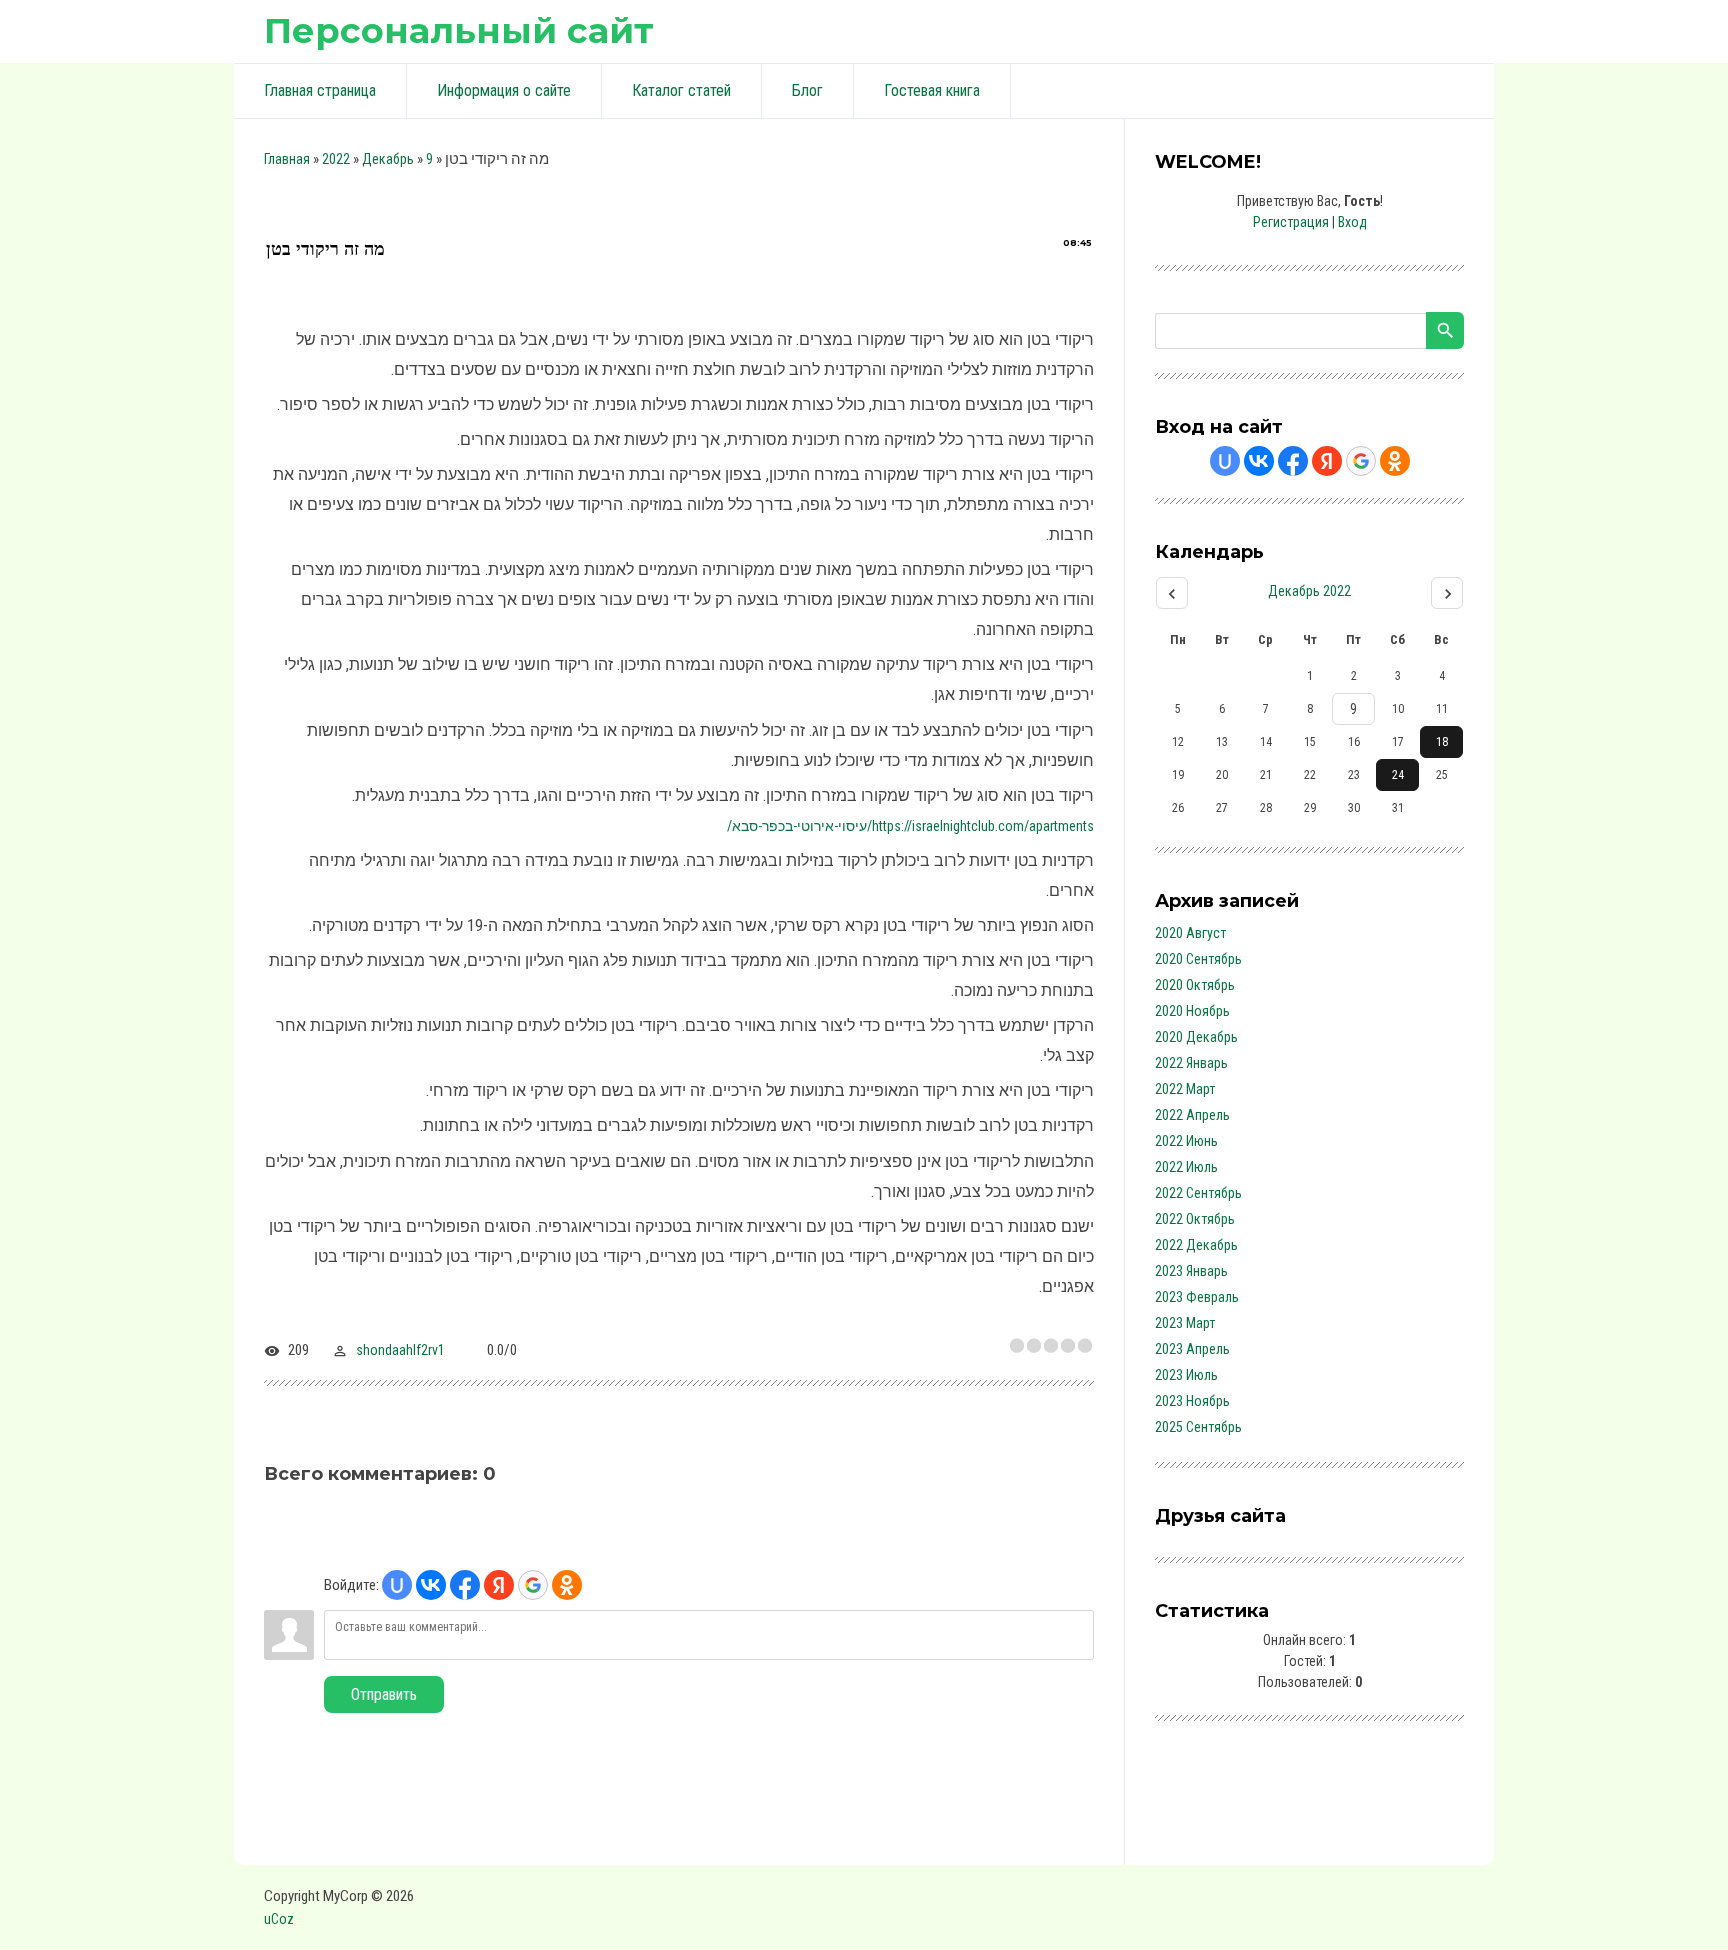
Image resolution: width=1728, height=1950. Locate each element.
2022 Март (1185, 1089)
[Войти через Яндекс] (499, 1585)
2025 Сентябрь (1198, 1427)
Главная (287, 159)
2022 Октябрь (1195, 1219)
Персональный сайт (459, 30)
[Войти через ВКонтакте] (431, 1585)
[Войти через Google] (533, 1585)
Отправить (384, 1694)
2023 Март (1185, 1323)
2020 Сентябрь (1198, 959)
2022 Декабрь (1196, 1245)
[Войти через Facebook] (465, 1585)
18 (1442, 742)
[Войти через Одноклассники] (567, 1585)
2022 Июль (1186, 1167)
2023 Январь (1191, 1271)
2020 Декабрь (1196, 1037)
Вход (1352, 222)
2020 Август (1190, 933)
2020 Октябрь (1195, 985)
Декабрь (388, 159)
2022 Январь (1191, 1063)
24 (1398, 775)
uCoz (279, 1919)
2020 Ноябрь (1192, 1011)
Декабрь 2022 (1309, 591)
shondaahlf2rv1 (400, 1350)
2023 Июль (1186, 1375)
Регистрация (1291, 222)
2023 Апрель (1192, 1349)
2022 (336, 159)
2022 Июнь (1186, 1141)
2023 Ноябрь (1192, 1401)
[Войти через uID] (397, 1585)
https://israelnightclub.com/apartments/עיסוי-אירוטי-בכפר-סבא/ (910, 826)
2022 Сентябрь (1198, 1193)
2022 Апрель (1192, 1115)
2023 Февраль (1197, 1297)
